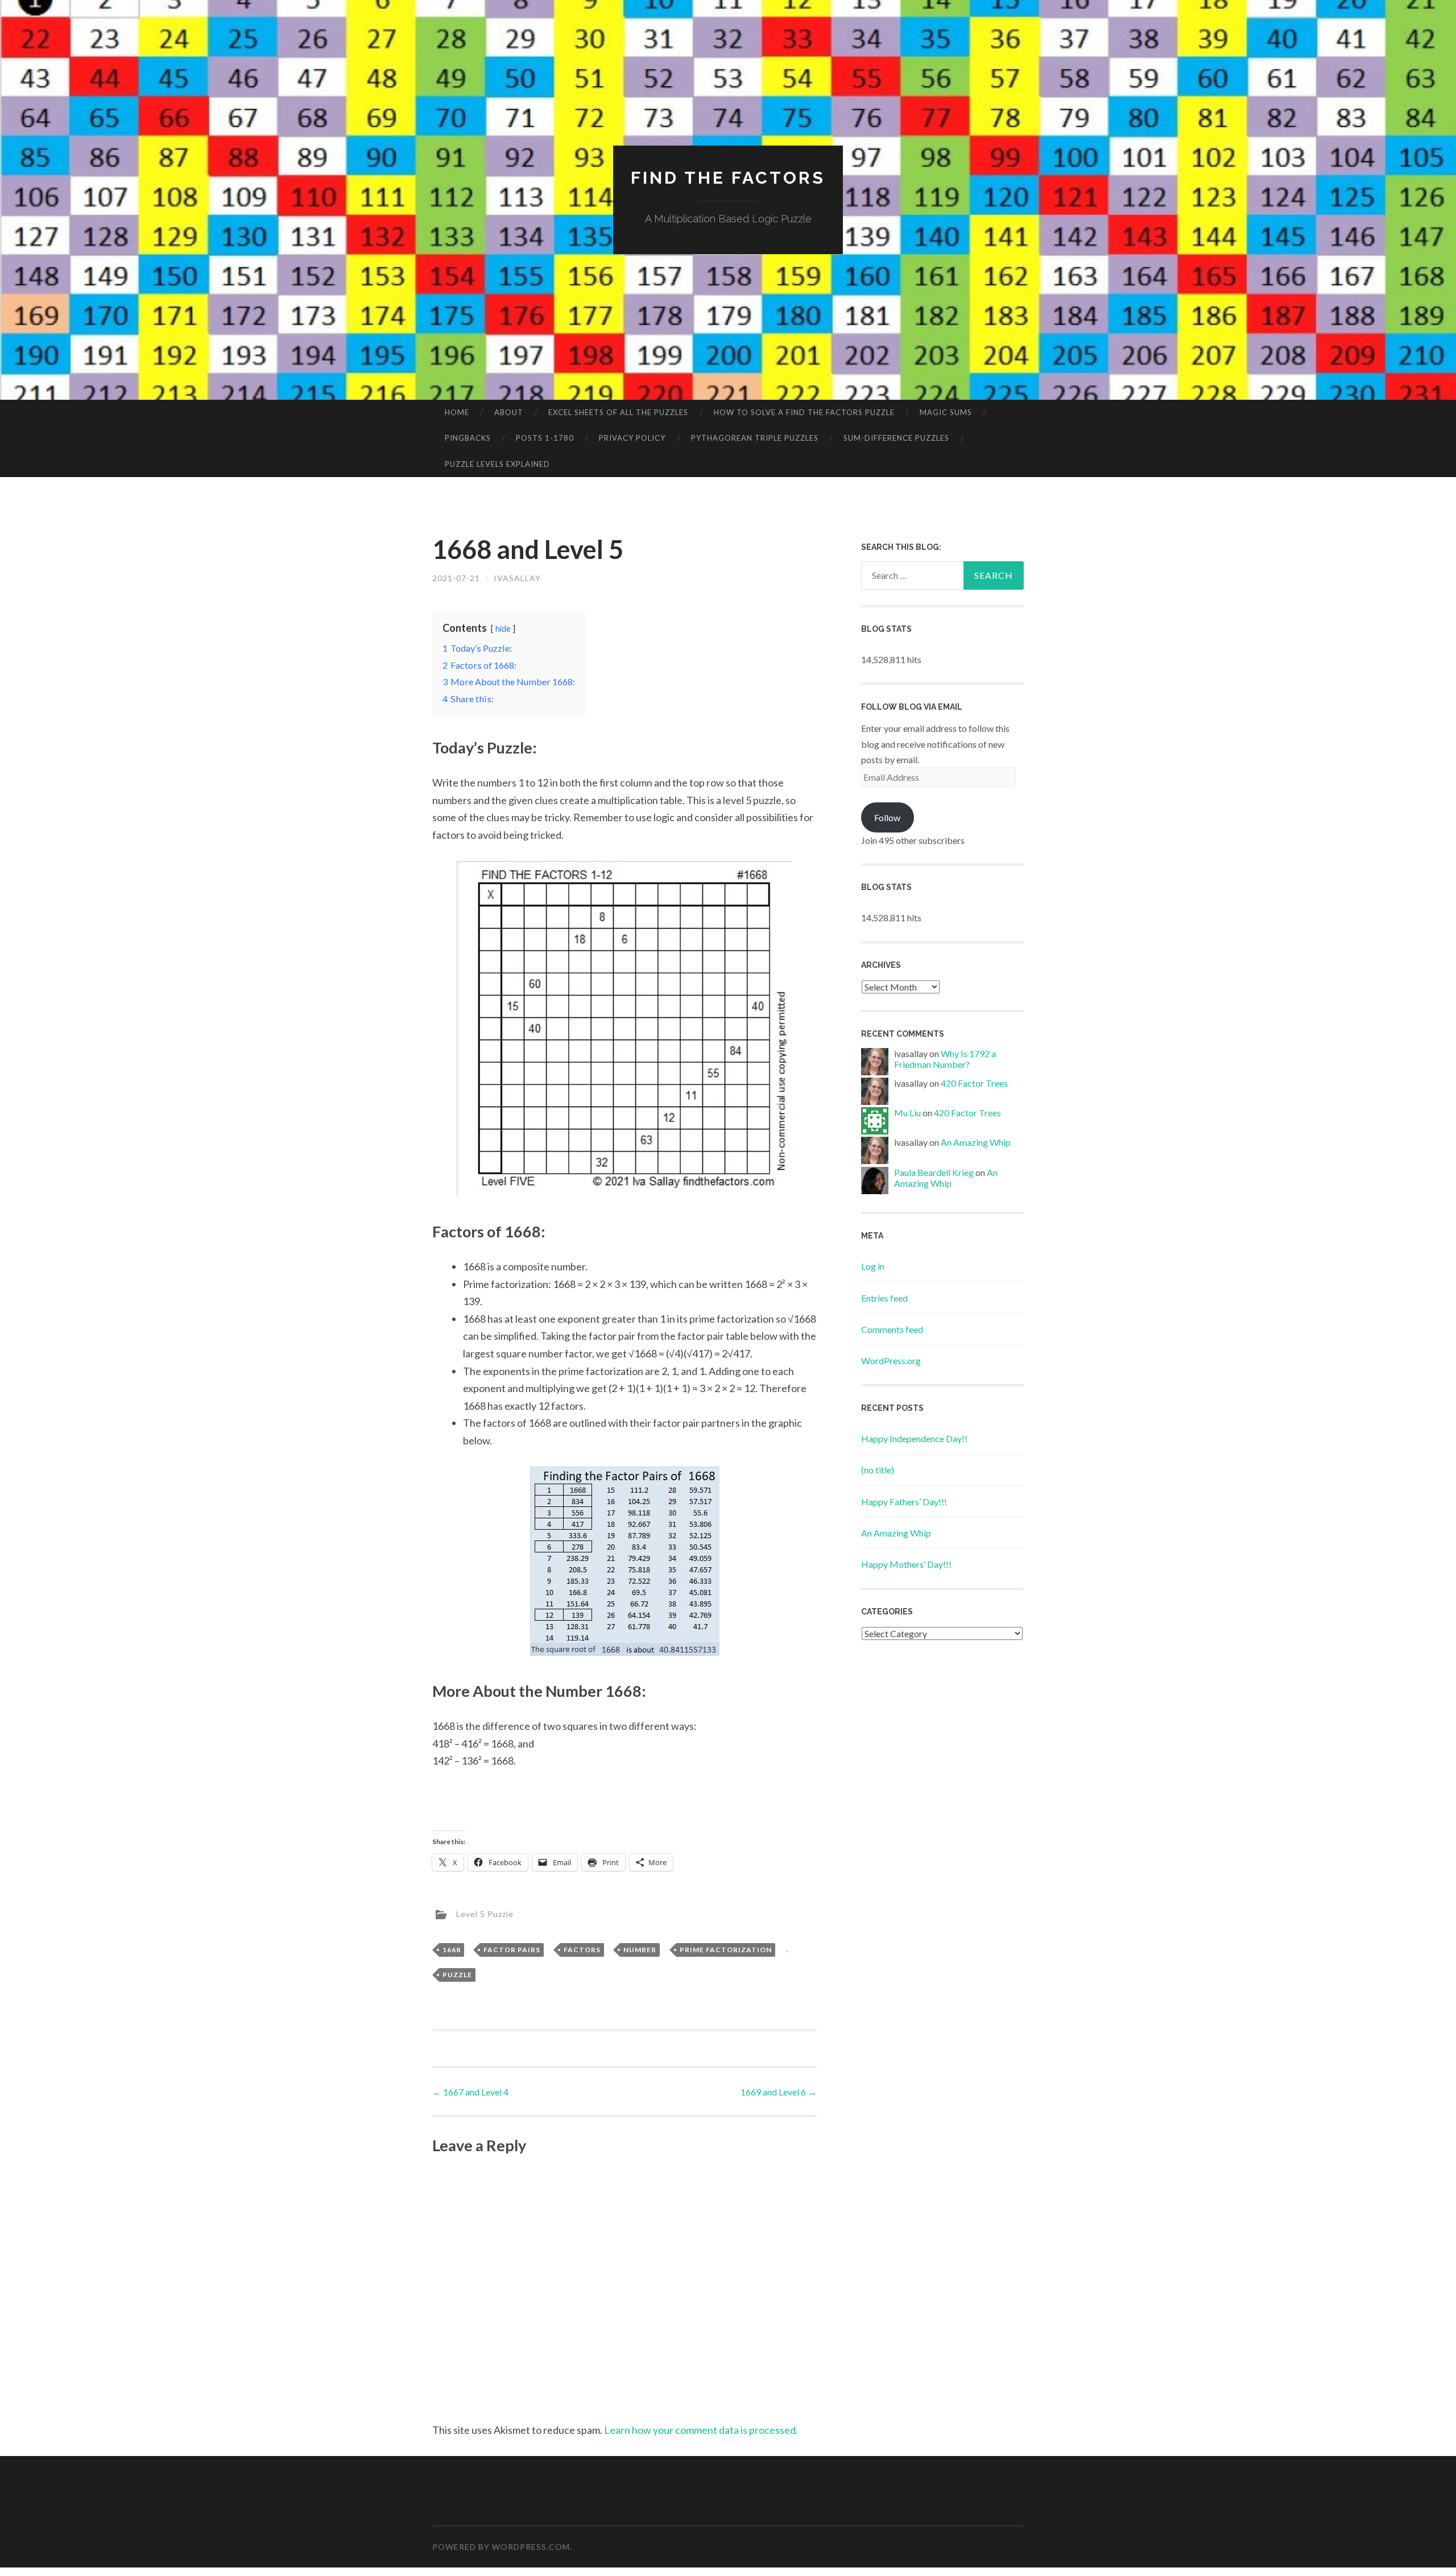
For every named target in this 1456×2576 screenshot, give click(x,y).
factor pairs (512, 1950)
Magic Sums (946, 412)
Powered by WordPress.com (501, 2547)
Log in (873, 1266)
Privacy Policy (632, 438)
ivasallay (517, 578)
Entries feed (884, 1298)
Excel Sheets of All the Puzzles (618, 412)
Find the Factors (728, 178)
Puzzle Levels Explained (497, 464)
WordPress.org (891, 1361)
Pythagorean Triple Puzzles (755, 438)
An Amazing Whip (976, 1142)
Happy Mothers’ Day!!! (906, 1564)
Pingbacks (468, 438)
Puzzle (457, 1975)
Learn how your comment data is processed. (701, 2430)
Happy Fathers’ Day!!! (904, 1502)
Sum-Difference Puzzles (896, 438)
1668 (452, 1950)
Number (640, 1950)
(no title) (878, 1470)
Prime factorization (726, 1950)
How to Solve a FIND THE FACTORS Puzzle (804, 412)
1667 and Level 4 (470, 2092)
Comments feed (892, 1329)
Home (457, 412)
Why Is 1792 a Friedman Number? (945, 1059)
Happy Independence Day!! (914, 1438)
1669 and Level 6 (779, 2092)
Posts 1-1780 (545, 438)
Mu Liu (907, 1113)
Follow (887, 817)
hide (503, 629)
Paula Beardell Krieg (934, 1172)
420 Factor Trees (974, 1083)
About (509, 412)
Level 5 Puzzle (485, 1913)
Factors (582, 1950)
